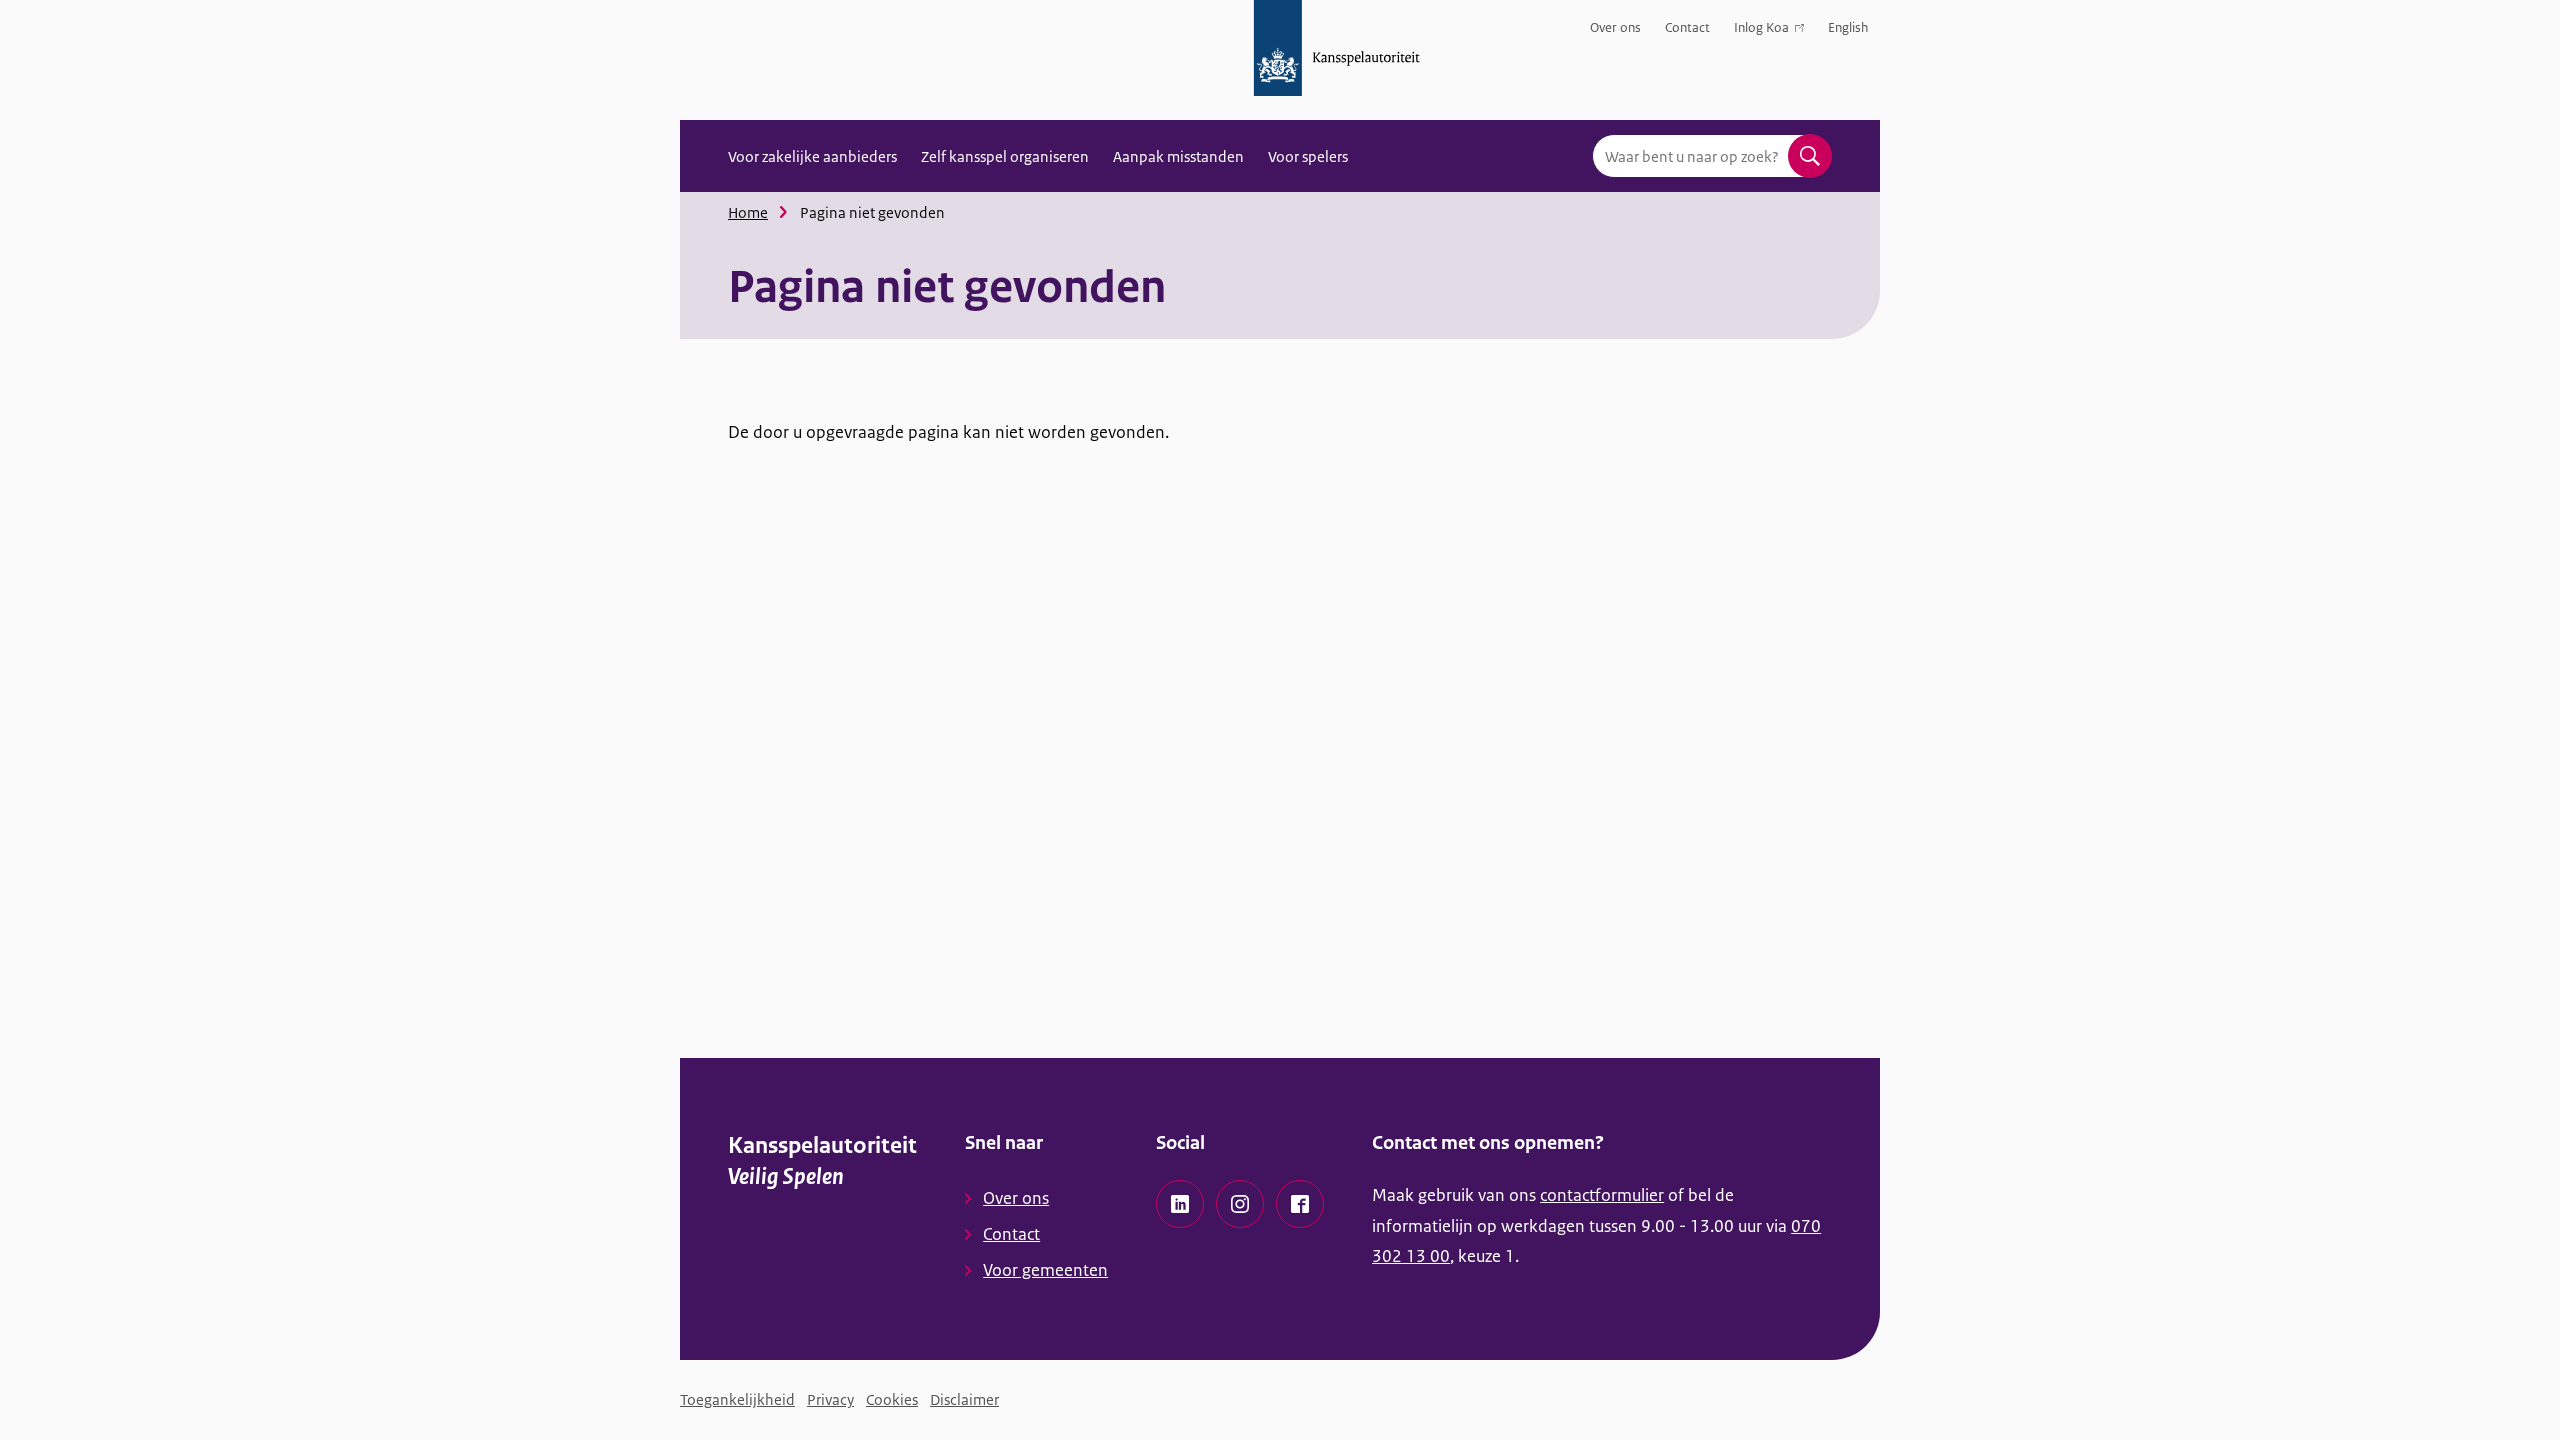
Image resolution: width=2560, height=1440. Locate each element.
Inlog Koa (1761, 31)
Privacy (830, 1399)
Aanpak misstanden (1178, 156)
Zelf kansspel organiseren (1005, 156)
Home (748, 212)
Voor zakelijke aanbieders (812, 156)
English (1848, 27)
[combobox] (1712, 156)
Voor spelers (1308, 156)
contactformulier (1602, 1195)
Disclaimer (964, 1399)
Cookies (892, 1399)
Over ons (1615, 27)
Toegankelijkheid (737, 1399)
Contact (1687, 27)
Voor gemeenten (1045, 1270)
